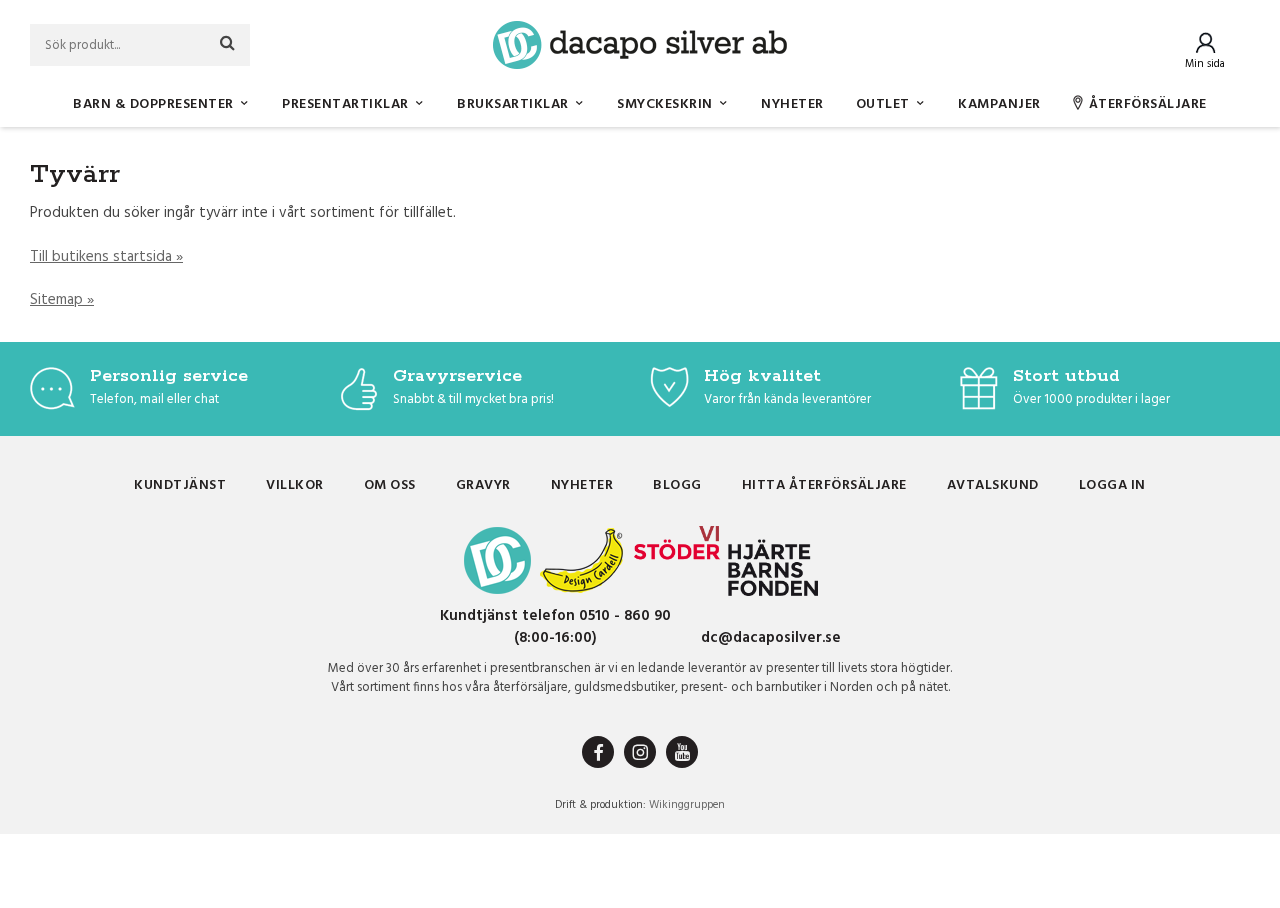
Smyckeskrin (665, 104)
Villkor (295, 485)
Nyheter (792, 104)
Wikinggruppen (687, 805)
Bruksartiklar (513, 104)
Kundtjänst (180, 485)
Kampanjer (999, 104)
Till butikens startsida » (106, 257)
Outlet (883, 104)
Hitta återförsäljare (824, 485)
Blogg (677, 485)
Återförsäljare (1148, 104)
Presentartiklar (345, 104)
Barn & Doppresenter (153, 104)
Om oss (390, 485)
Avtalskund (993, 485)
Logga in (1112, 485)
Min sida (1205, 64)
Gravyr (483, 485)
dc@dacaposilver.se (771, 638)
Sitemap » (62, 300)
